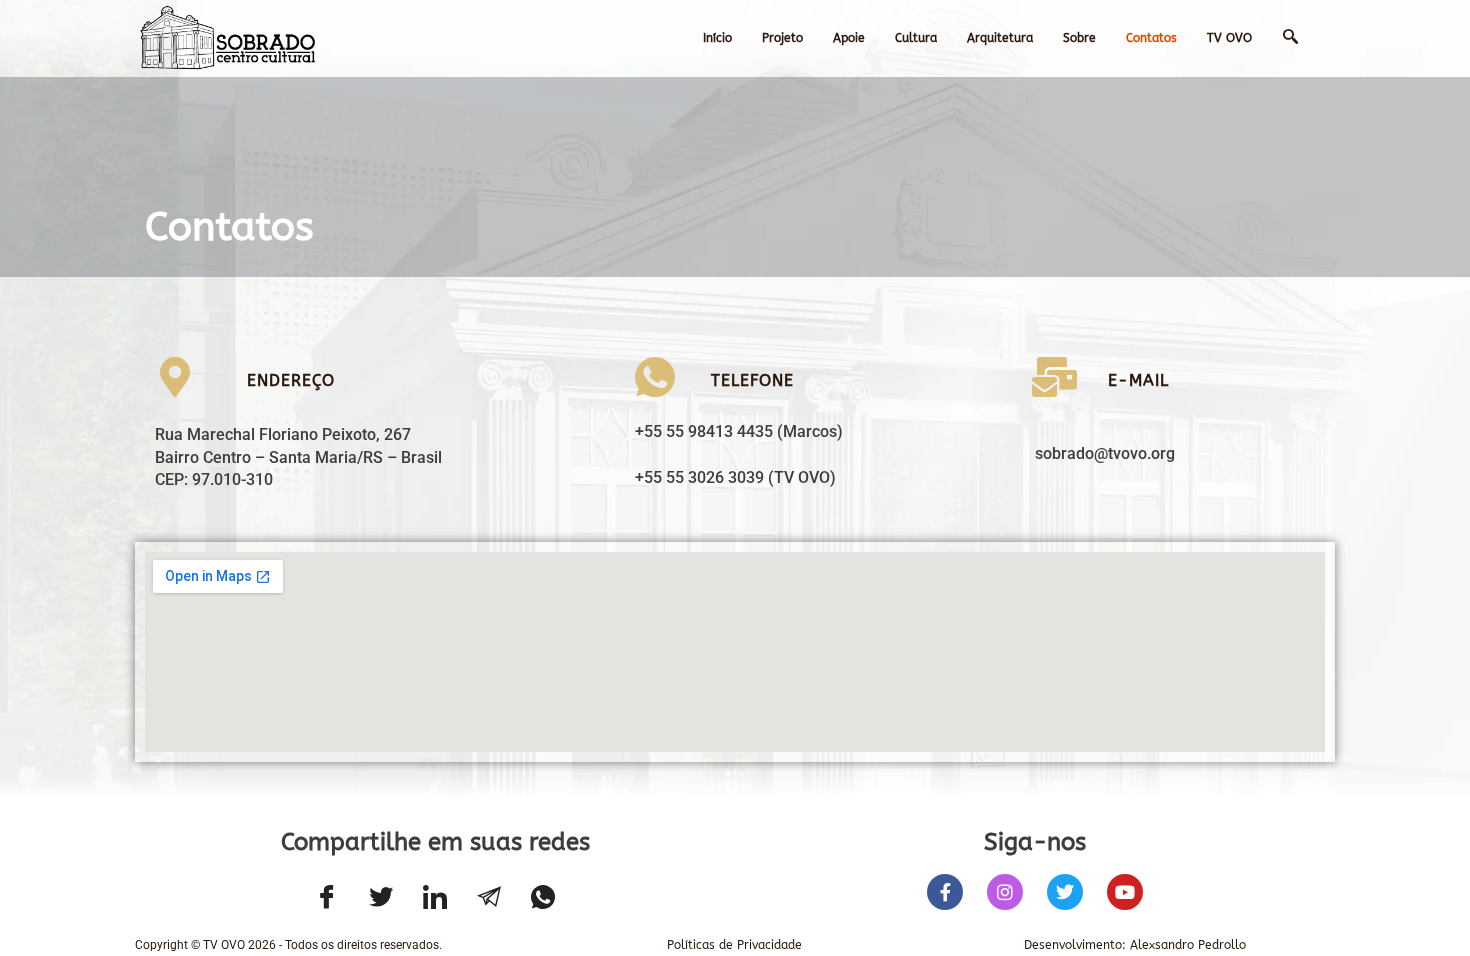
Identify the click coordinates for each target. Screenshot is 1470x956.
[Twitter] (1065, 892)
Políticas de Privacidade (734, 945)
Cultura (916, 38)
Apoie (849, 38)
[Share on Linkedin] (435, 899)
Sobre (1079, 38)
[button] (1303, 38)
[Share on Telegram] (489, 899)
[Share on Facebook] (327, 899)
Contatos (1151, 38)
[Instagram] (1005, 892)
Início (717, 38)
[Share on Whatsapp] (543, 899)
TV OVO (1229, 38)
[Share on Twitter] (381, 899)
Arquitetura (1000, 38)
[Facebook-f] (945, 892)
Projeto (782, 38)
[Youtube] (1125, 892)
